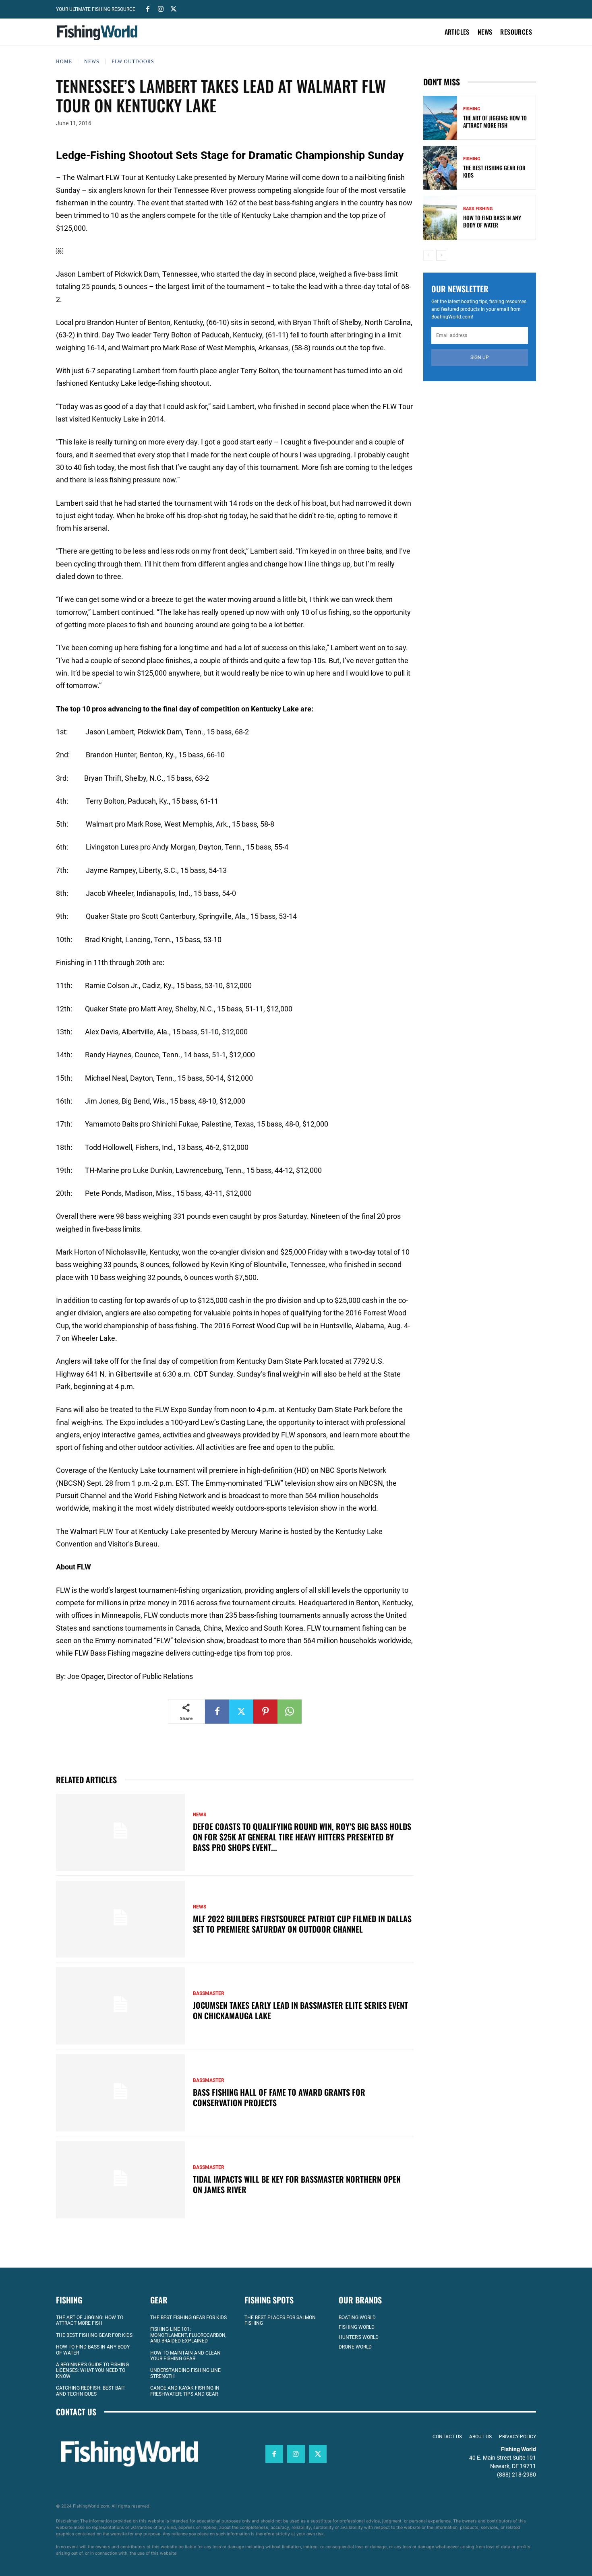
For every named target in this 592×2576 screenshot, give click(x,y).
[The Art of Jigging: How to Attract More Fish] (440, 118)
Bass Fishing (478, 209)
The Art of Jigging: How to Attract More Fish (495, 121)
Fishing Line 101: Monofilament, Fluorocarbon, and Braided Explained (188, 2335)
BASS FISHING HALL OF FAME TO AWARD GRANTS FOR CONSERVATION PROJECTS (279, 2097)
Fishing (472, 109)
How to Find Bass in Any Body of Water (492, 221)
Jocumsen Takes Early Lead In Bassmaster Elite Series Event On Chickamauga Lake (300, 2010)
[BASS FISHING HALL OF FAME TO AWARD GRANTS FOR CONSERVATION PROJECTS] (120, 2093)
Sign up (480, 358)
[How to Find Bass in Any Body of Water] (440, 218)
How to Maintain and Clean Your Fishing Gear (185, 2356)
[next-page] (441, 255)
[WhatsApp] (290, 1712)
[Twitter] (174, 8)
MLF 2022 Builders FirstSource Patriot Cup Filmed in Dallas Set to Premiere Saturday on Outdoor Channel (302, 1924)
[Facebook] (148, 8)
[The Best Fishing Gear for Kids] (440, 168)
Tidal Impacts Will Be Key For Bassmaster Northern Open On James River (297, 2184)
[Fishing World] (99, 33)
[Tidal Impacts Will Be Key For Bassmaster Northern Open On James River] (120, 2180)
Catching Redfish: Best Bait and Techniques (91, 2391)
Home (64, 62)
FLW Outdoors (133, 62)
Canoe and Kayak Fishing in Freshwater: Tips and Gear (185, 2391)
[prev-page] (428, 255)
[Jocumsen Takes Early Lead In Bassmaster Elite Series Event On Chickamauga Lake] (120, 2006)
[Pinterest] (265, 1712)
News (92, 62)
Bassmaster (209, 1993)
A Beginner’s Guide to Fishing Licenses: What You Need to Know (92, 2370)
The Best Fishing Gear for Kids (494, 171)
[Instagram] (161, 8)
